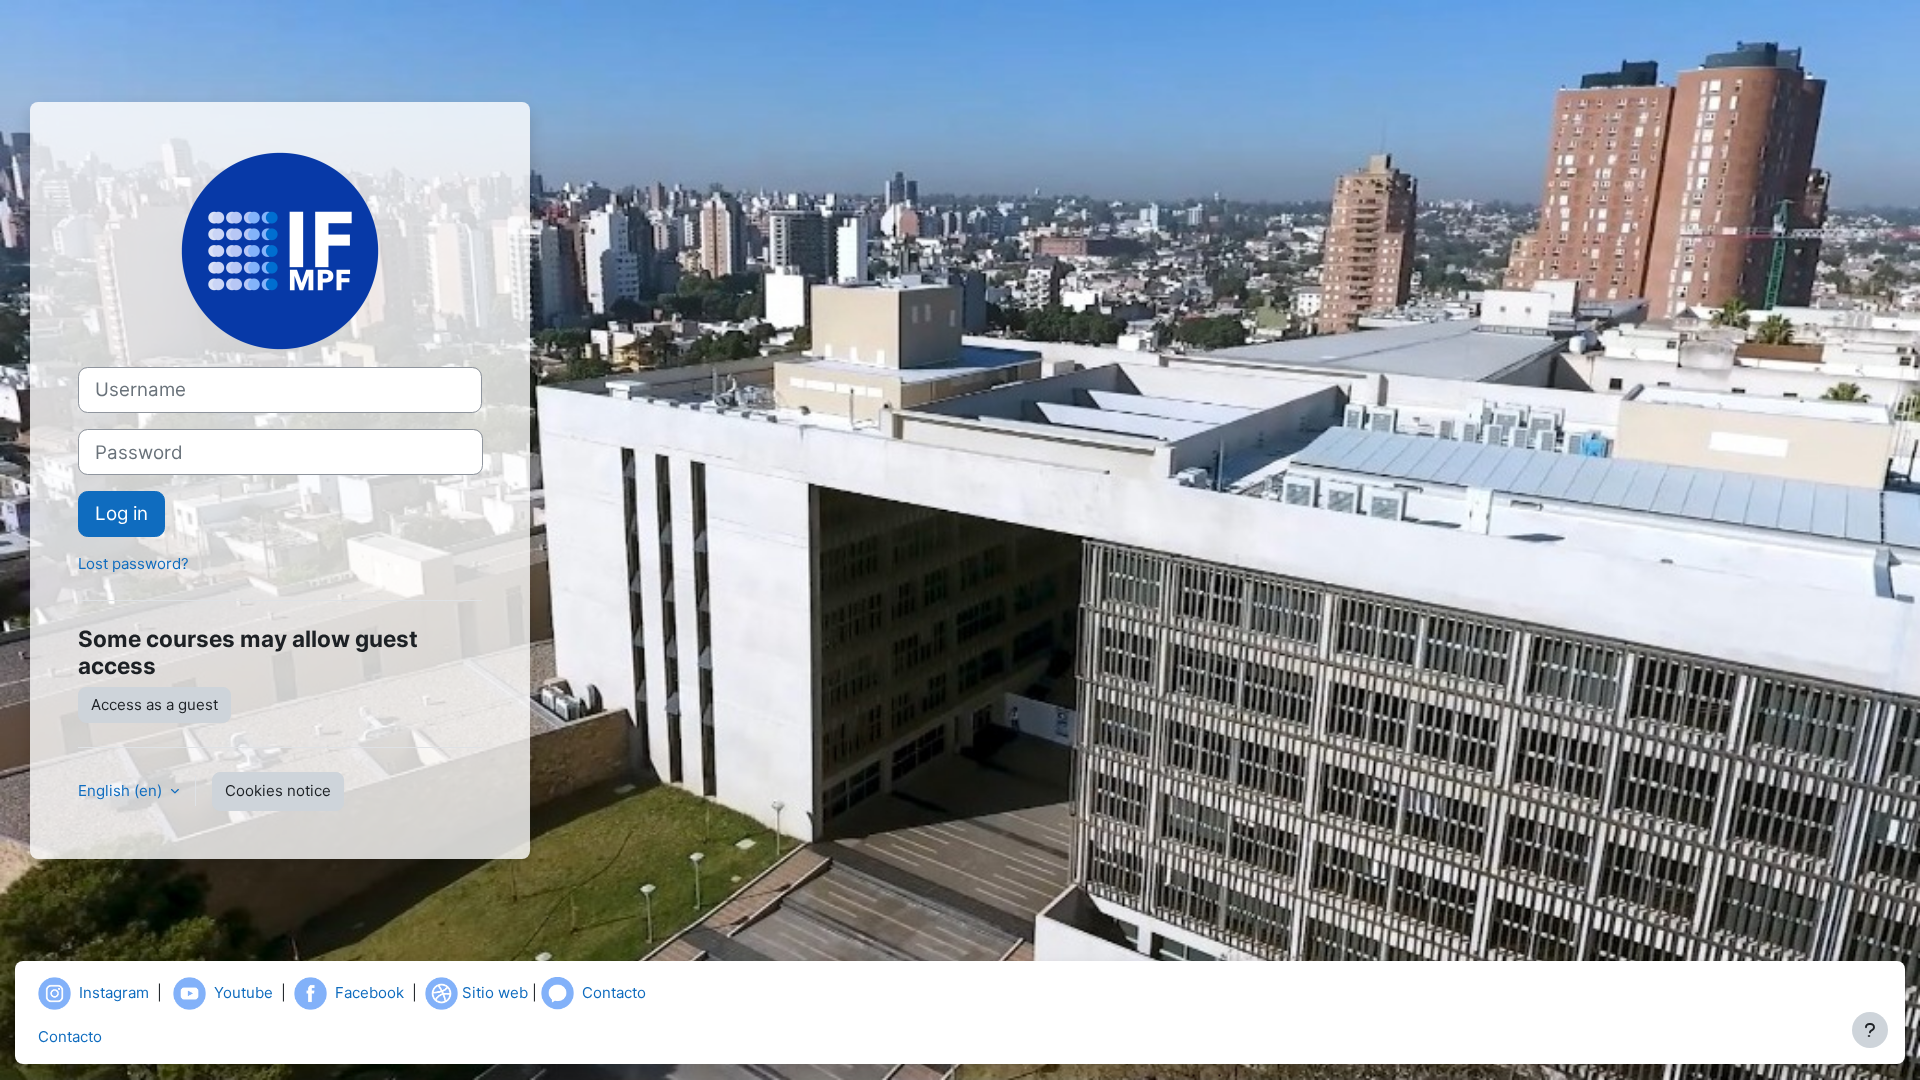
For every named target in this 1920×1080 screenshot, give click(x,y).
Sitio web (495, 991)
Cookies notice (278, 790)
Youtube (243, 991)
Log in (121, 513)
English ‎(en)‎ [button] (122, 790)
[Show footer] (1870, 1030)
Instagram (114, 991)
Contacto (614, 991)
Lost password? (133, 563)
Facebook (369, 991)
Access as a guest (154, 704)
